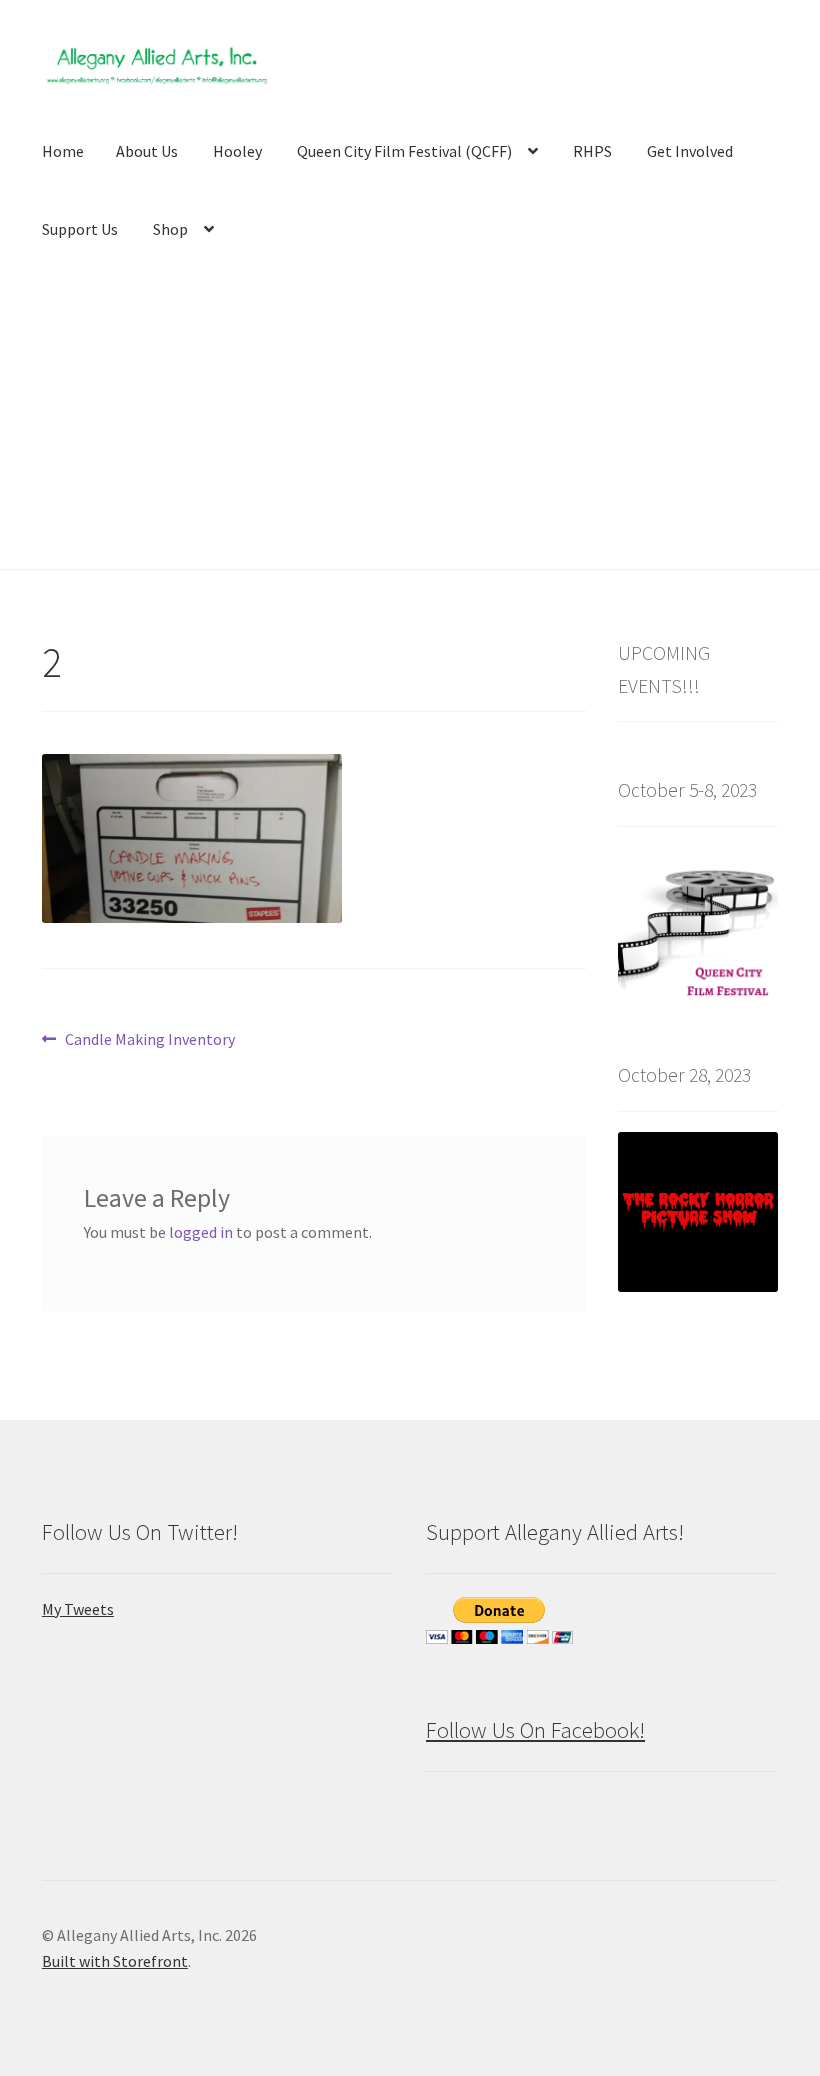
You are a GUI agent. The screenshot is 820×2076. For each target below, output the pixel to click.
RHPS (592, 151)
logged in (201, 1232)
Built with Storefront (115, 1961)
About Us (147, 151)
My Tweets (78, 1609)
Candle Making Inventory (149, 1040)
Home (63, 151)
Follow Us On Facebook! (535, 1730)
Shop (170, 229)
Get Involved (690, 151)
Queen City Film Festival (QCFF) (404, 151)
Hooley (237, 151)
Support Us (80, 229)
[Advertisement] (410, 419)
